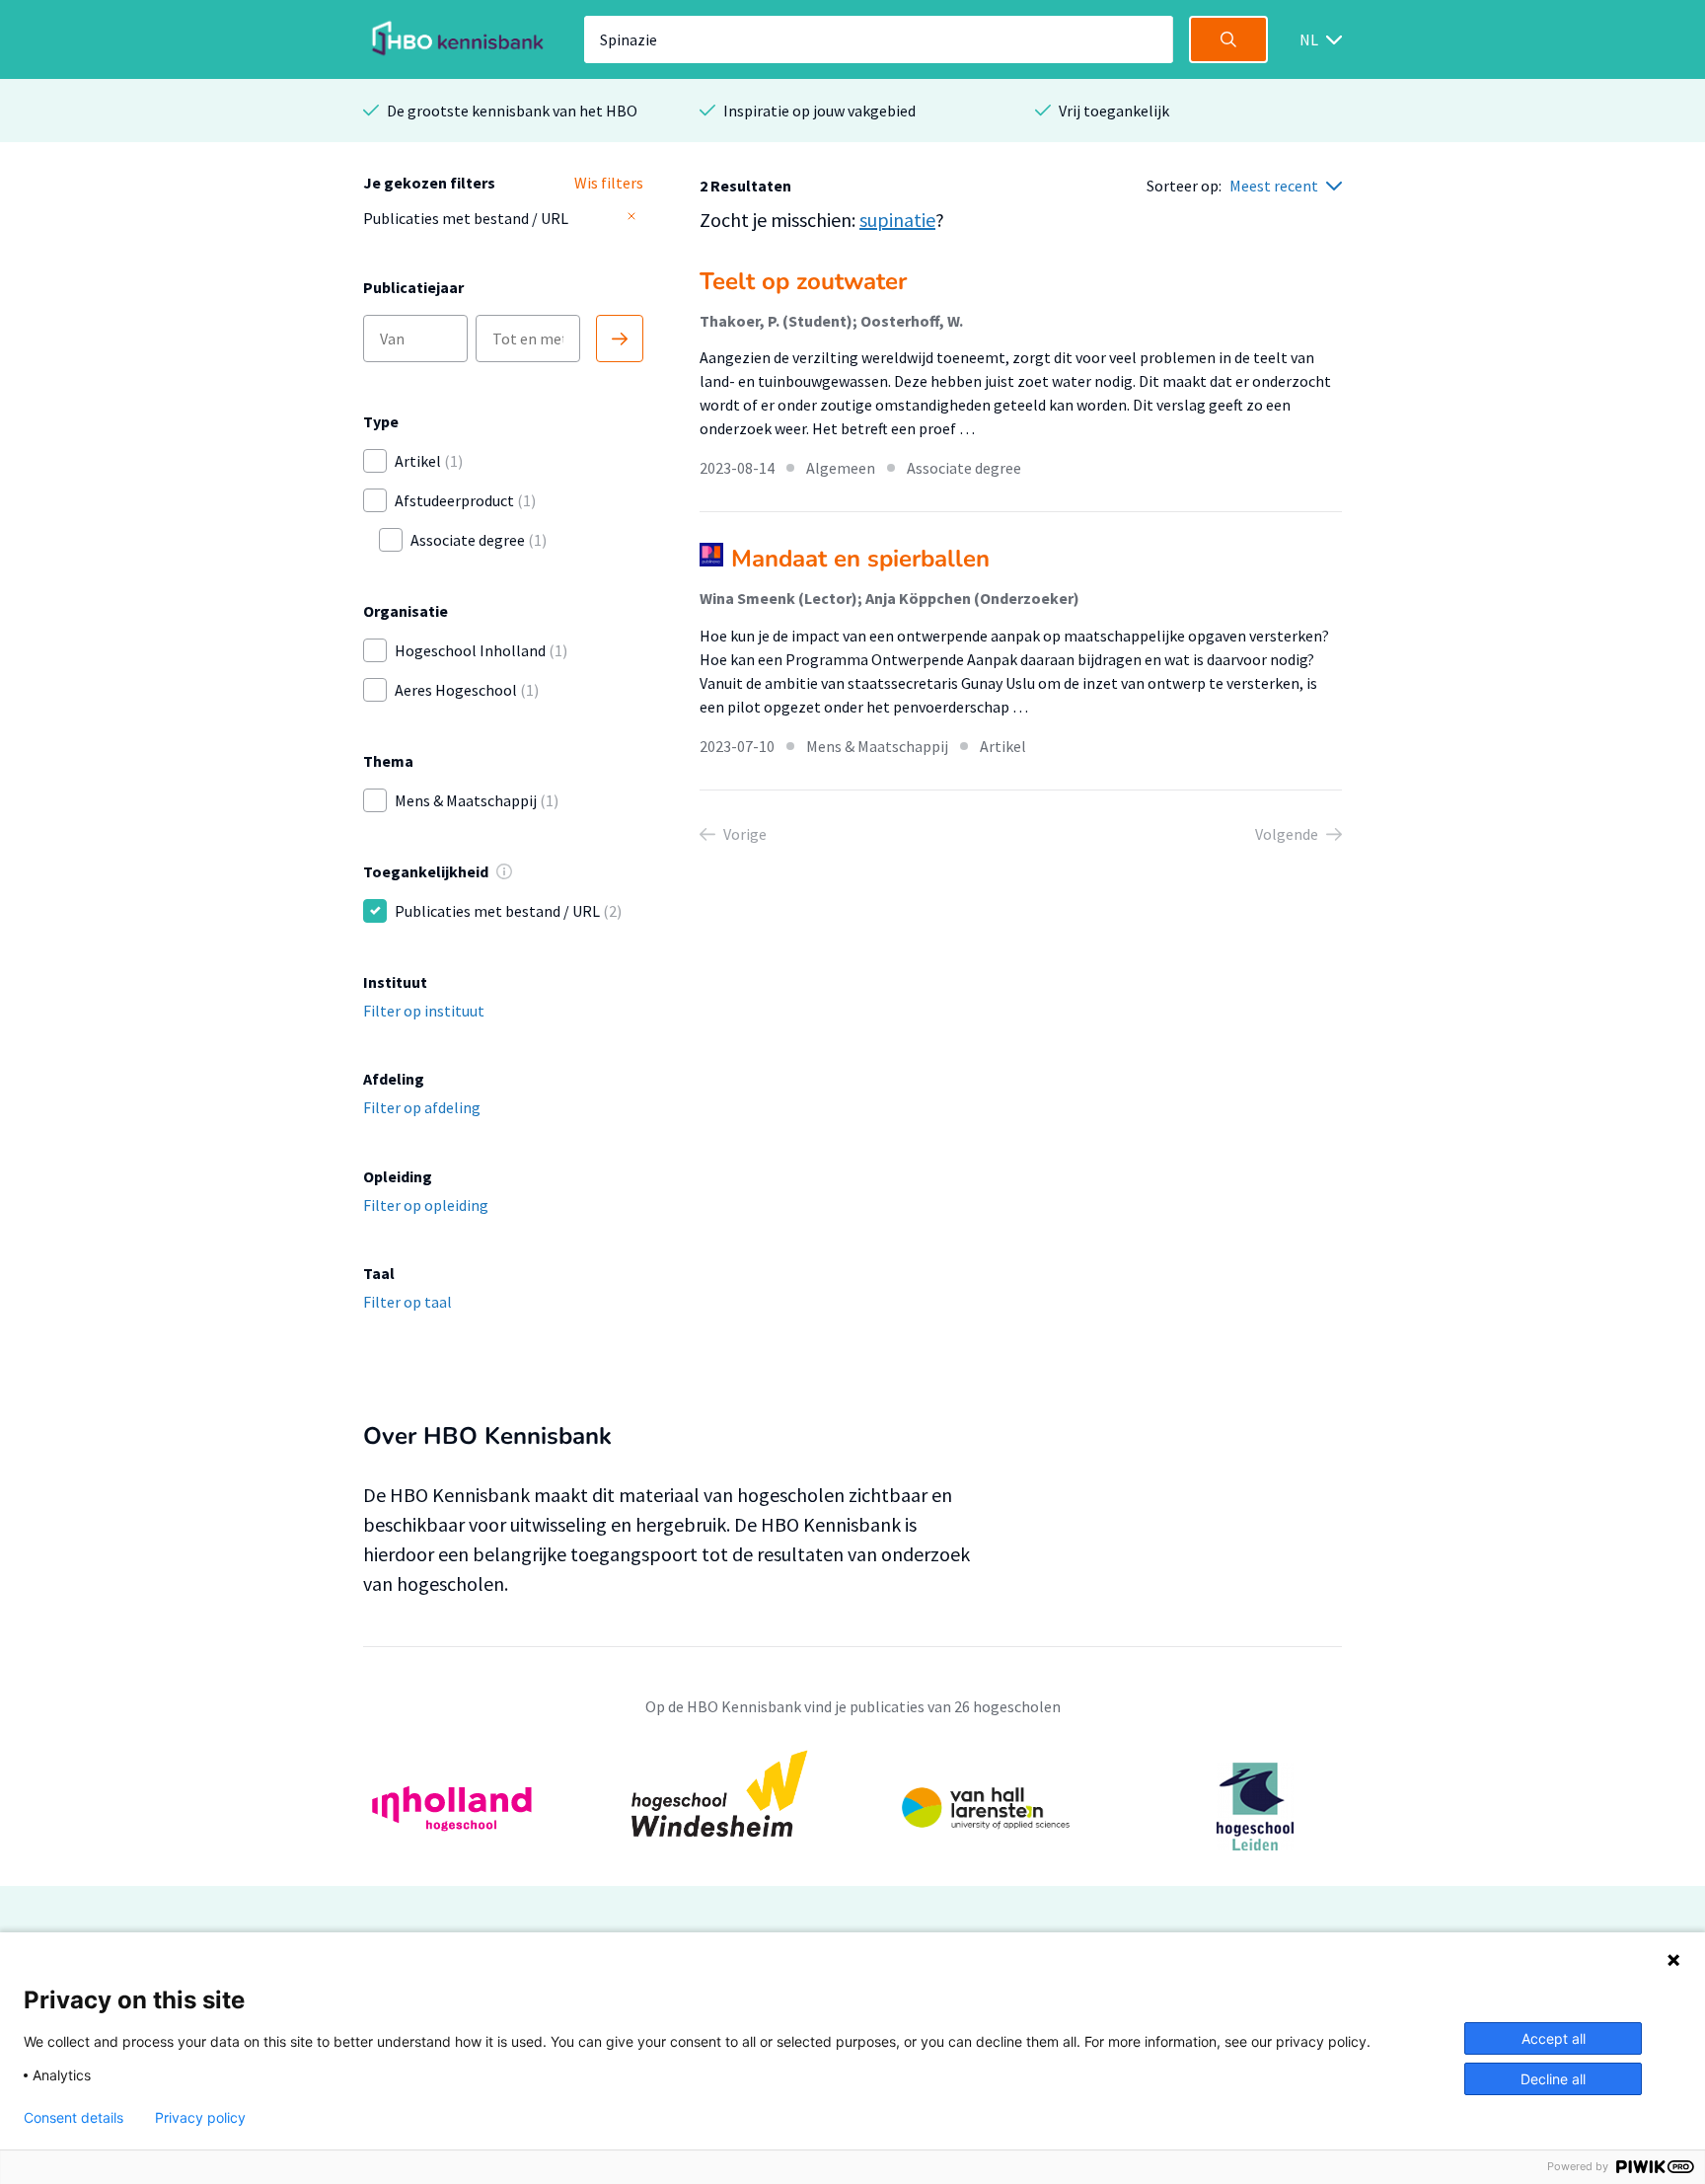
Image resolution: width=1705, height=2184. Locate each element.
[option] (852, 1807)
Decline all (1553, 2079)
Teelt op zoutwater (803, 281)
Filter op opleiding (426, 1205)
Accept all (1554, 2038)
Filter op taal (408, 1302)
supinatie (897, 220)
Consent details (74, 2118)
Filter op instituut (424, 1011)
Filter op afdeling (422, 1107)
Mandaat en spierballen (860, 559)
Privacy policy (200, 2118)
